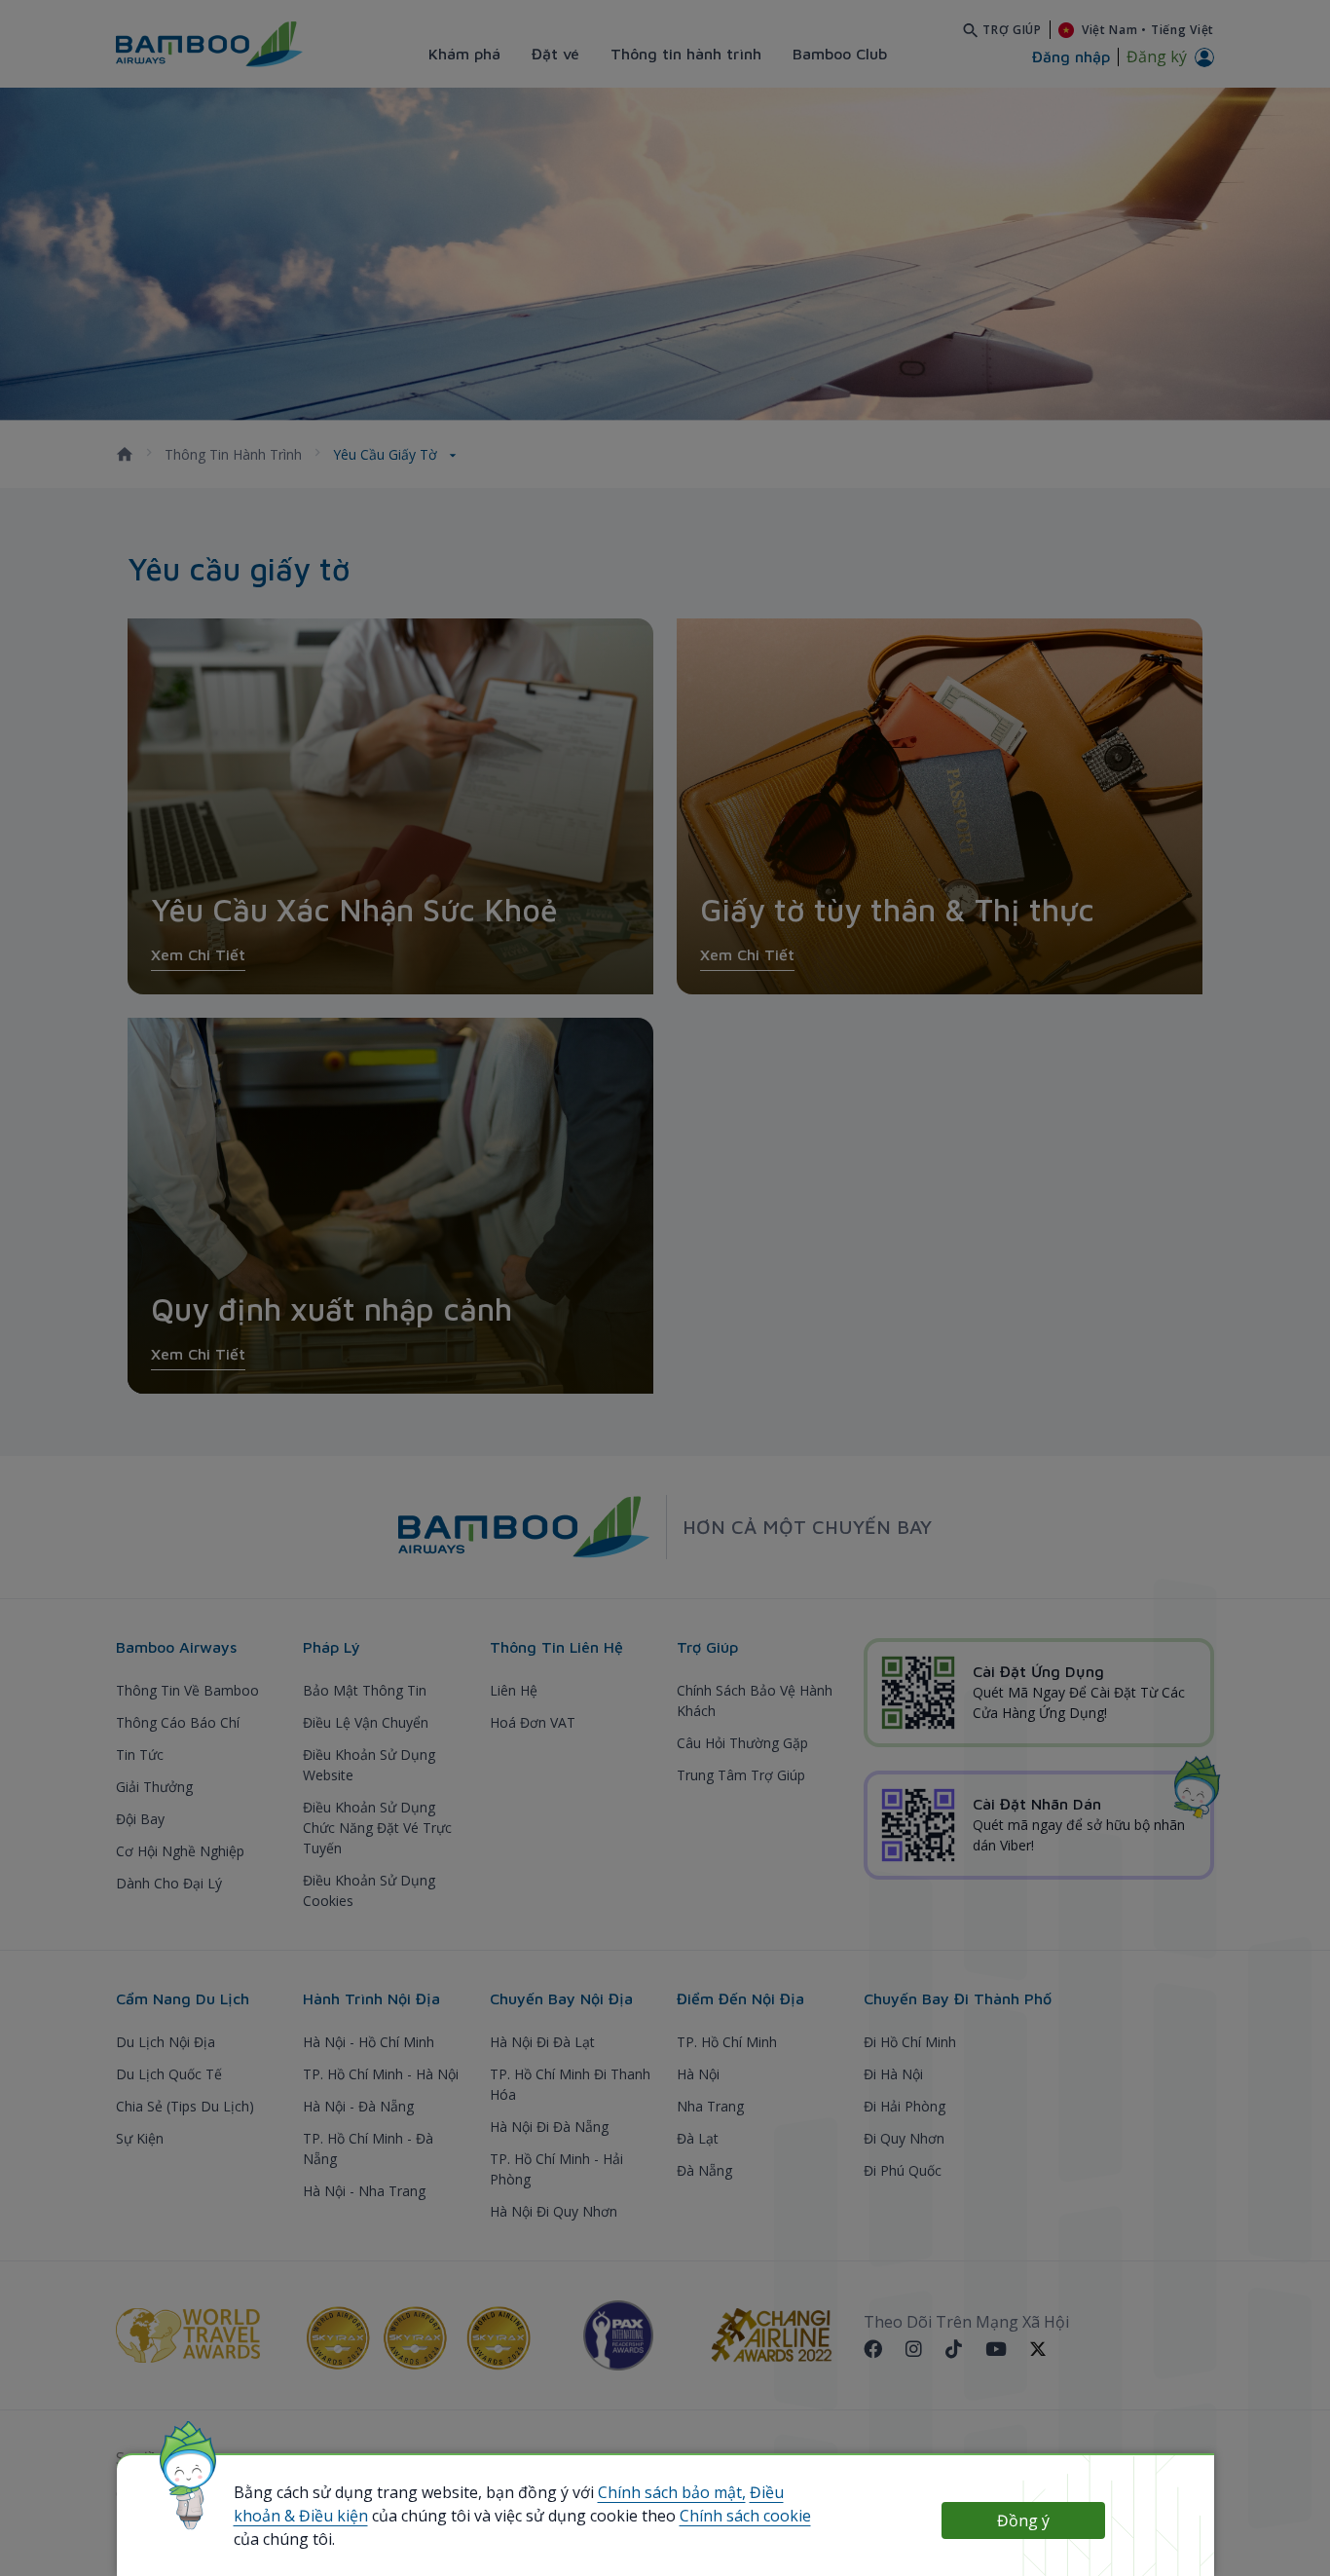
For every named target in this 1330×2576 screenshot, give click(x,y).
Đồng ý (1023, 2520)
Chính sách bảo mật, (672, 2492)
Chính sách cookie (745, 2516)
